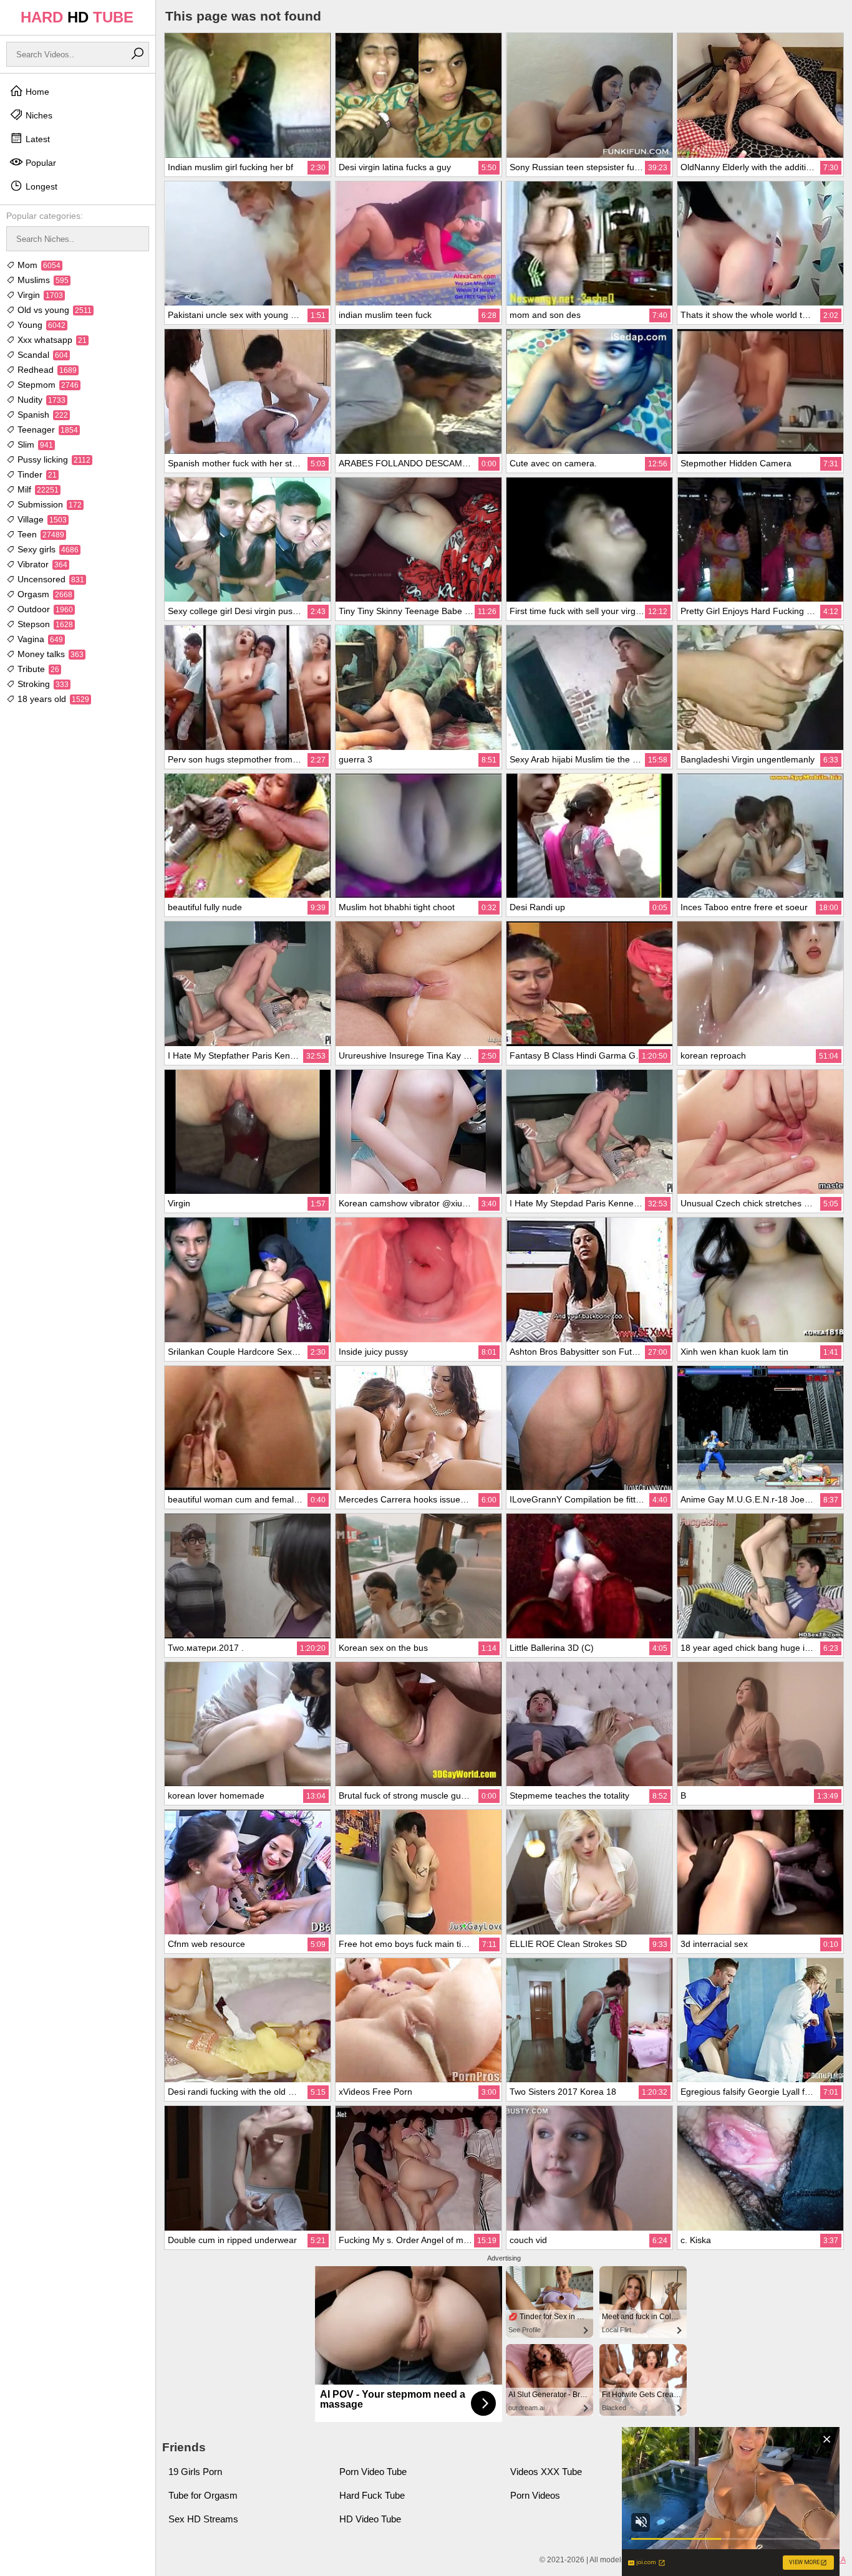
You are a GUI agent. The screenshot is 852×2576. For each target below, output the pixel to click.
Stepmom (47, 385)
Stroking (42, 684)
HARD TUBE (77, 17)
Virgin (39, 295)
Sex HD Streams (203, 2519)
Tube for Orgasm (203, 2495)
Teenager (46, 430)
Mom (38, 265)
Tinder (36, 474)
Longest (40, 186)
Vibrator (41, 564)
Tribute (37, 669)
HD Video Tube (370, 2519)
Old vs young (53, 310)
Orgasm (44, 594)
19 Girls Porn (195, 2472)
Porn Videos (535, 2495)
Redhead (46, 370)
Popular (40, 163)
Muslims (42, 280)
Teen (40, 534)
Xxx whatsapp (51, 340)
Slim (34, 445)
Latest (36, 139)
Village (41, 519)
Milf (37, 489)
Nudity (40, 400)
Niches (38, 115)
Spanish (41, 415)
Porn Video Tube (373, 2472)
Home (36, 92)
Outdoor (44, 609)
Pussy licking (53, 459)
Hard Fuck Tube (372, 2495)
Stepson (44, 624)
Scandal (41, 355)
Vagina (39, 639)
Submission (48, 504)
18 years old (52, 699)
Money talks (49, 654)
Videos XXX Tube (546, 2472)
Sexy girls (47, 549)
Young (40, 325)
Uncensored (50, 579)
